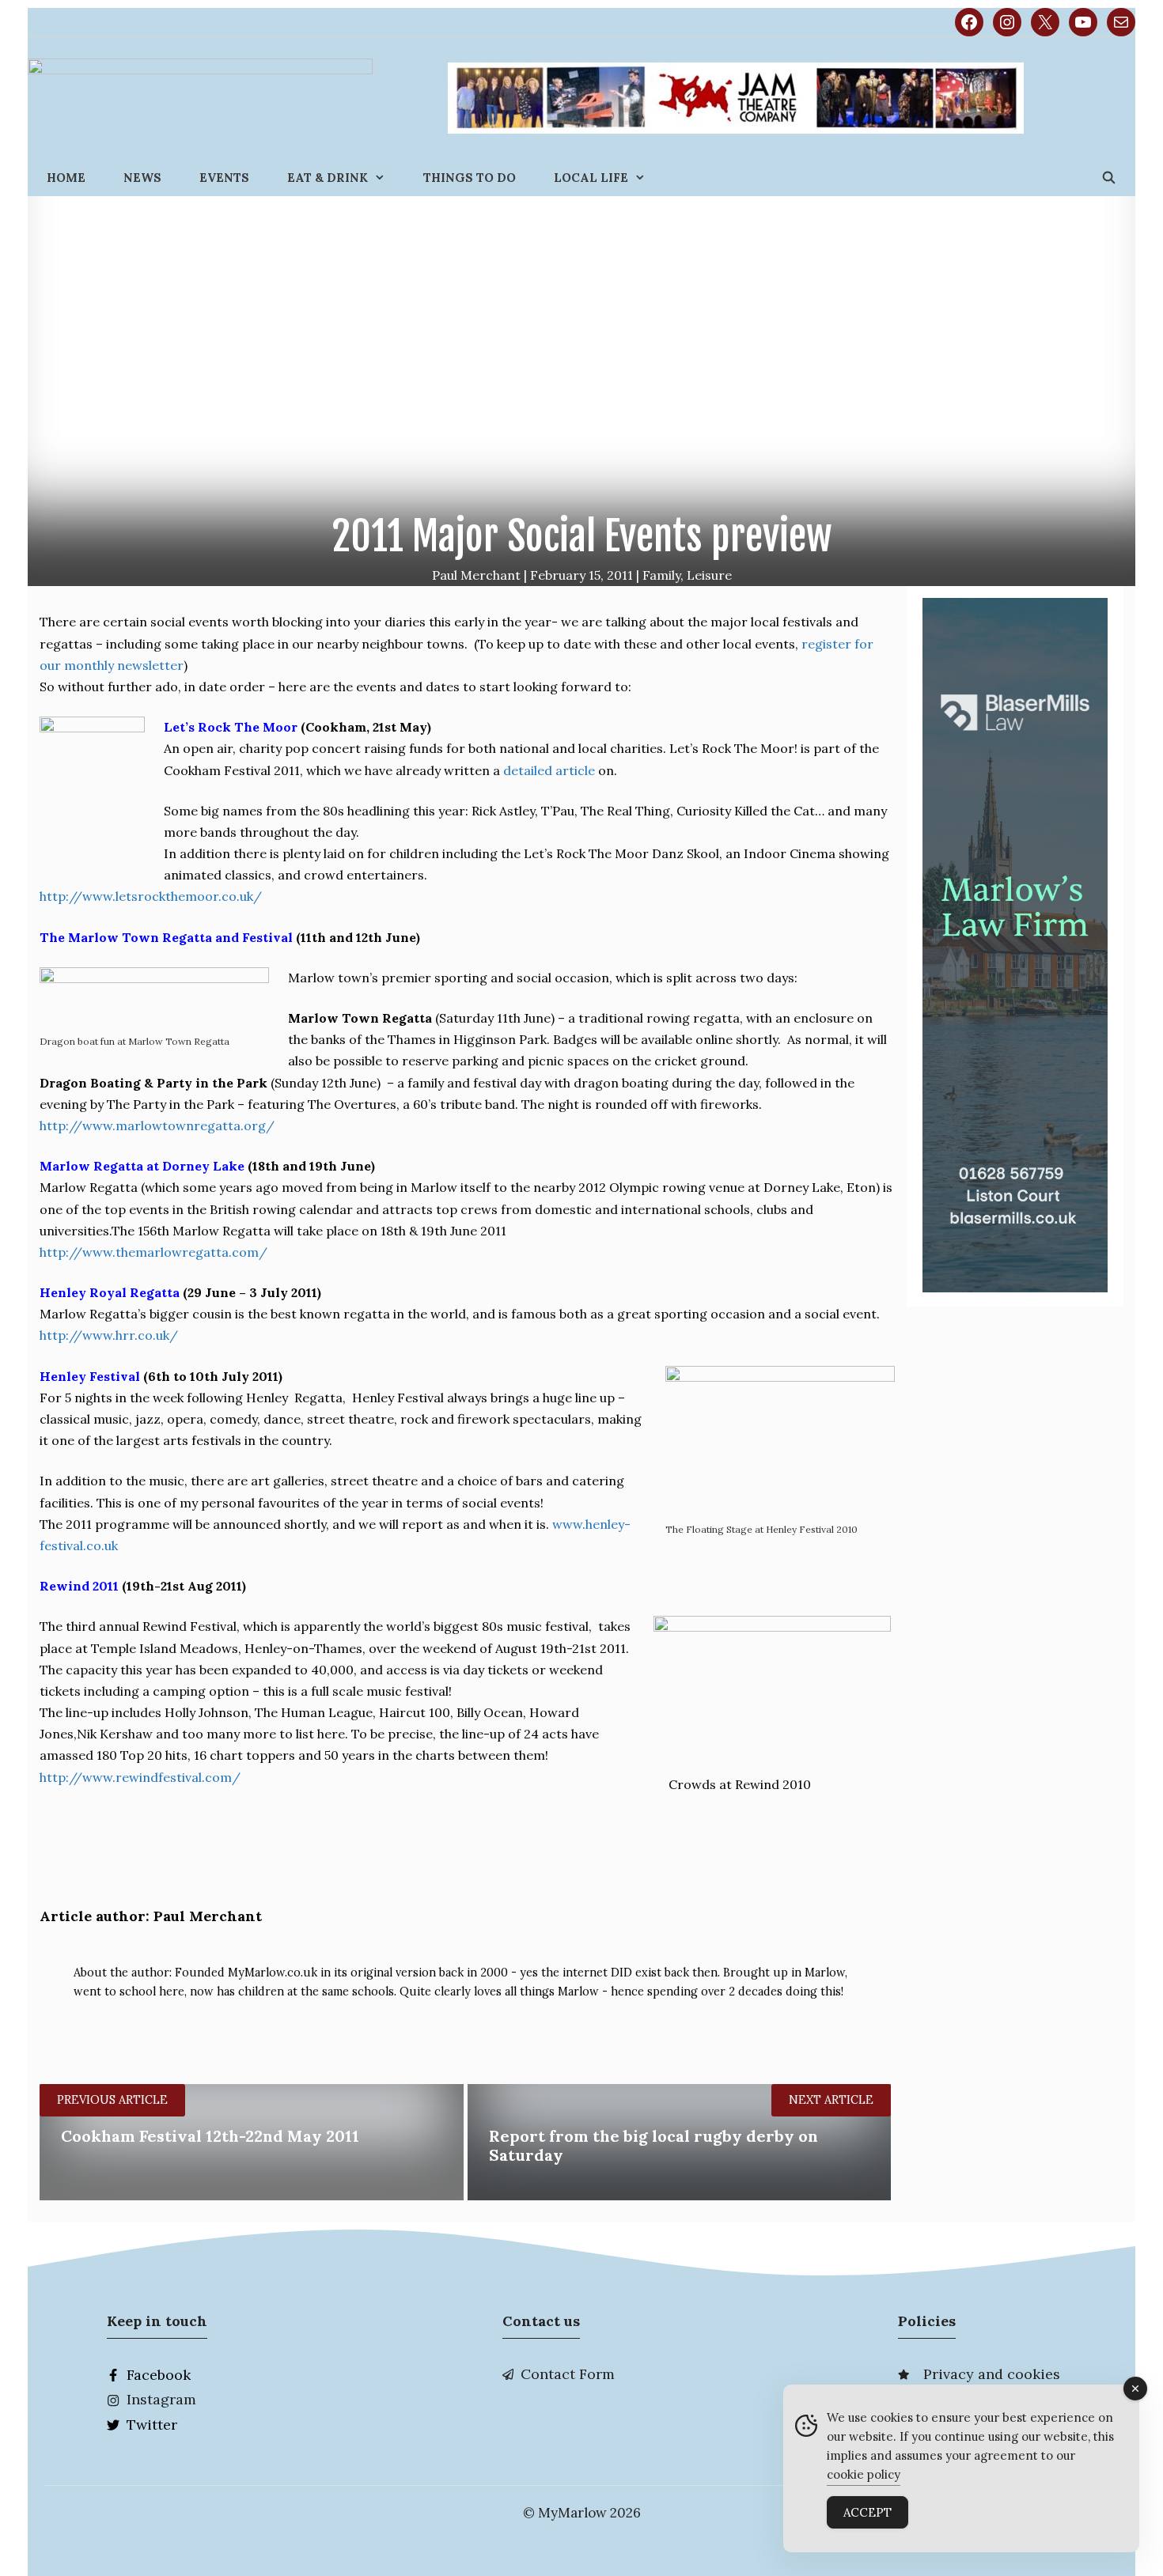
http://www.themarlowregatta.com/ (153, 1252)
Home (66, 178)
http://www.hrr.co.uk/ (109, 1335)
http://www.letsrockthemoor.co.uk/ (151, 896)
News (142, 178)
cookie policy (864, 2474)
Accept (868, 2512)
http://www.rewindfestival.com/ (140, 1777)
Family (661, 575)
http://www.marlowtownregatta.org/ (157, 1125)
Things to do (470, 178)
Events (224, 178)
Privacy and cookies (992, 2374)
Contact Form (568, 2374)
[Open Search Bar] (1109, 178)
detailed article (551, 770)
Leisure (709, 575)
